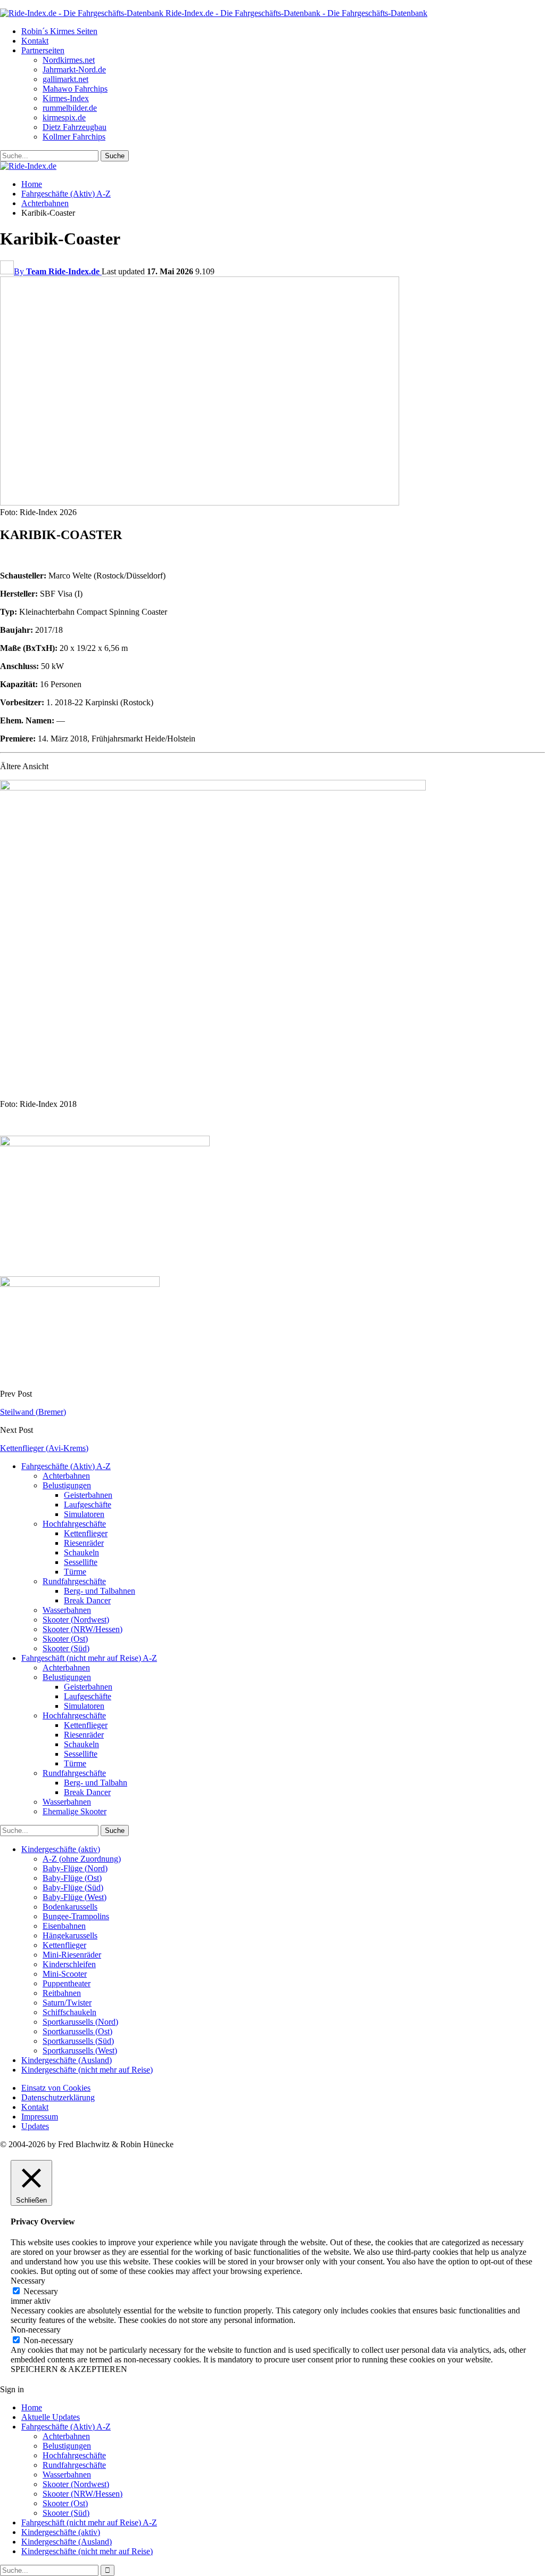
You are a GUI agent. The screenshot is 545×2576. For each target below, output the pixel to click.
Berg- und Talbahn (96, 1783)
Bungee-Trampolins (76, 1916)
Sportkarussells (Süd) (78, 2041)
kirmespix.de (64, 117)
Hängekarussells (70, 1935)
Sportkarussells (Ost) (77, 2031)
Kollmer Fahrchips (74, 137)
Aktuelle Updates (51, 2417)
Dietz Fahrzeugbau (75, 127)
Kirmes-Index (66, 98)
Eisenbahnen (64, 1926)
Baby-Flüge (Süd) (73, 1888)
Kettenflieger (86, 1533)
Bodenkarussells (70, 1907)
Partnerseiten (43, 50)
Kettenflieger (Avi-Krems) (44, 1448)
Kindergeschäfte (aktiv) (61, 1849)
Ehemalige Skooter (75, 1811)
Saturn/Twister (67, 2003)
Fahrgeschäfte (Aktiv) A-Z (66, 1466)
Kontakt (35, 41)
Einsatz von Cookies (56, 2088)
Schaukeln (81, 1552)
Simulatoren (84, 1514)
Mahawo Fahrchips (75, 89)
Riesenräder (84, 1543)
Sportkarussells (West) (80, 2051)
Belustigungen (67, 1485)
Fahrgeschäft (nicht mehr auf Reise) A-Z (89, 1658)
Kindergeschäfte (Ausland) (67, 2060)
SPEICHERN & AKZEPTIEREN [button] (69, 2369)
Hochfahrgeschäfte (74, 1524)
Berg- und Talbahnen (100, 1591)
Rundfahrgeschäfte (74, 1581)
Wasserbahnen (67, 1610)
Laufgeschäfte (88, 1505)
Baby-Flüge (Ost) (72, 1878)
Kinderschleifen (69, 1964)
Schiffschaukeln (69, 2012)
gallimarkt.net (65, 79)
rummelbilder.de (70, 108)
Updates (35, 2126)
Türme (75, 1572)
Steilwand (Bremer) (33, 1412)
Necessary (41, 2291)
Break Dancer (87, 1600)
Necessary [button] (28, 2281)
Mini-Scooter (65, 1974)
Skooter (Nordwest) (76, 1620)
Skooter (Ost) (65, 1639)
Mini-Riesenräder (72, 1955)
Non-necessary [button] (36, 2330)
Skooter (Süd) (66, 1648)
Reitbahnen (62, 1993)
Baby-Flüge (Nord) (75, 1868)
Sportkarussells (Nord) (80, 2022)
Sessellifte (81, 1562)
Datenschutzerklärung (58, 2097)
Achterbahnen (66, 1476)
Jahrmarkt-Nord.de (74, 70)
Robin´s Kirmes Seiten (59, 31)
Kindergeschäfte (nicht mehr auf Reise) (87, 2070)
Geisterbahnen (88, 1495)
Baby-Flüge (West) (75, 1897)
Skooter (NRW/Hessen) (82, 1629)
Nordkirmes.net (69, 60)
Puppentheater (67, 1983)
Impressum (40, 2117)
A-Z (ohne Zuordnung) (82, 1859)
